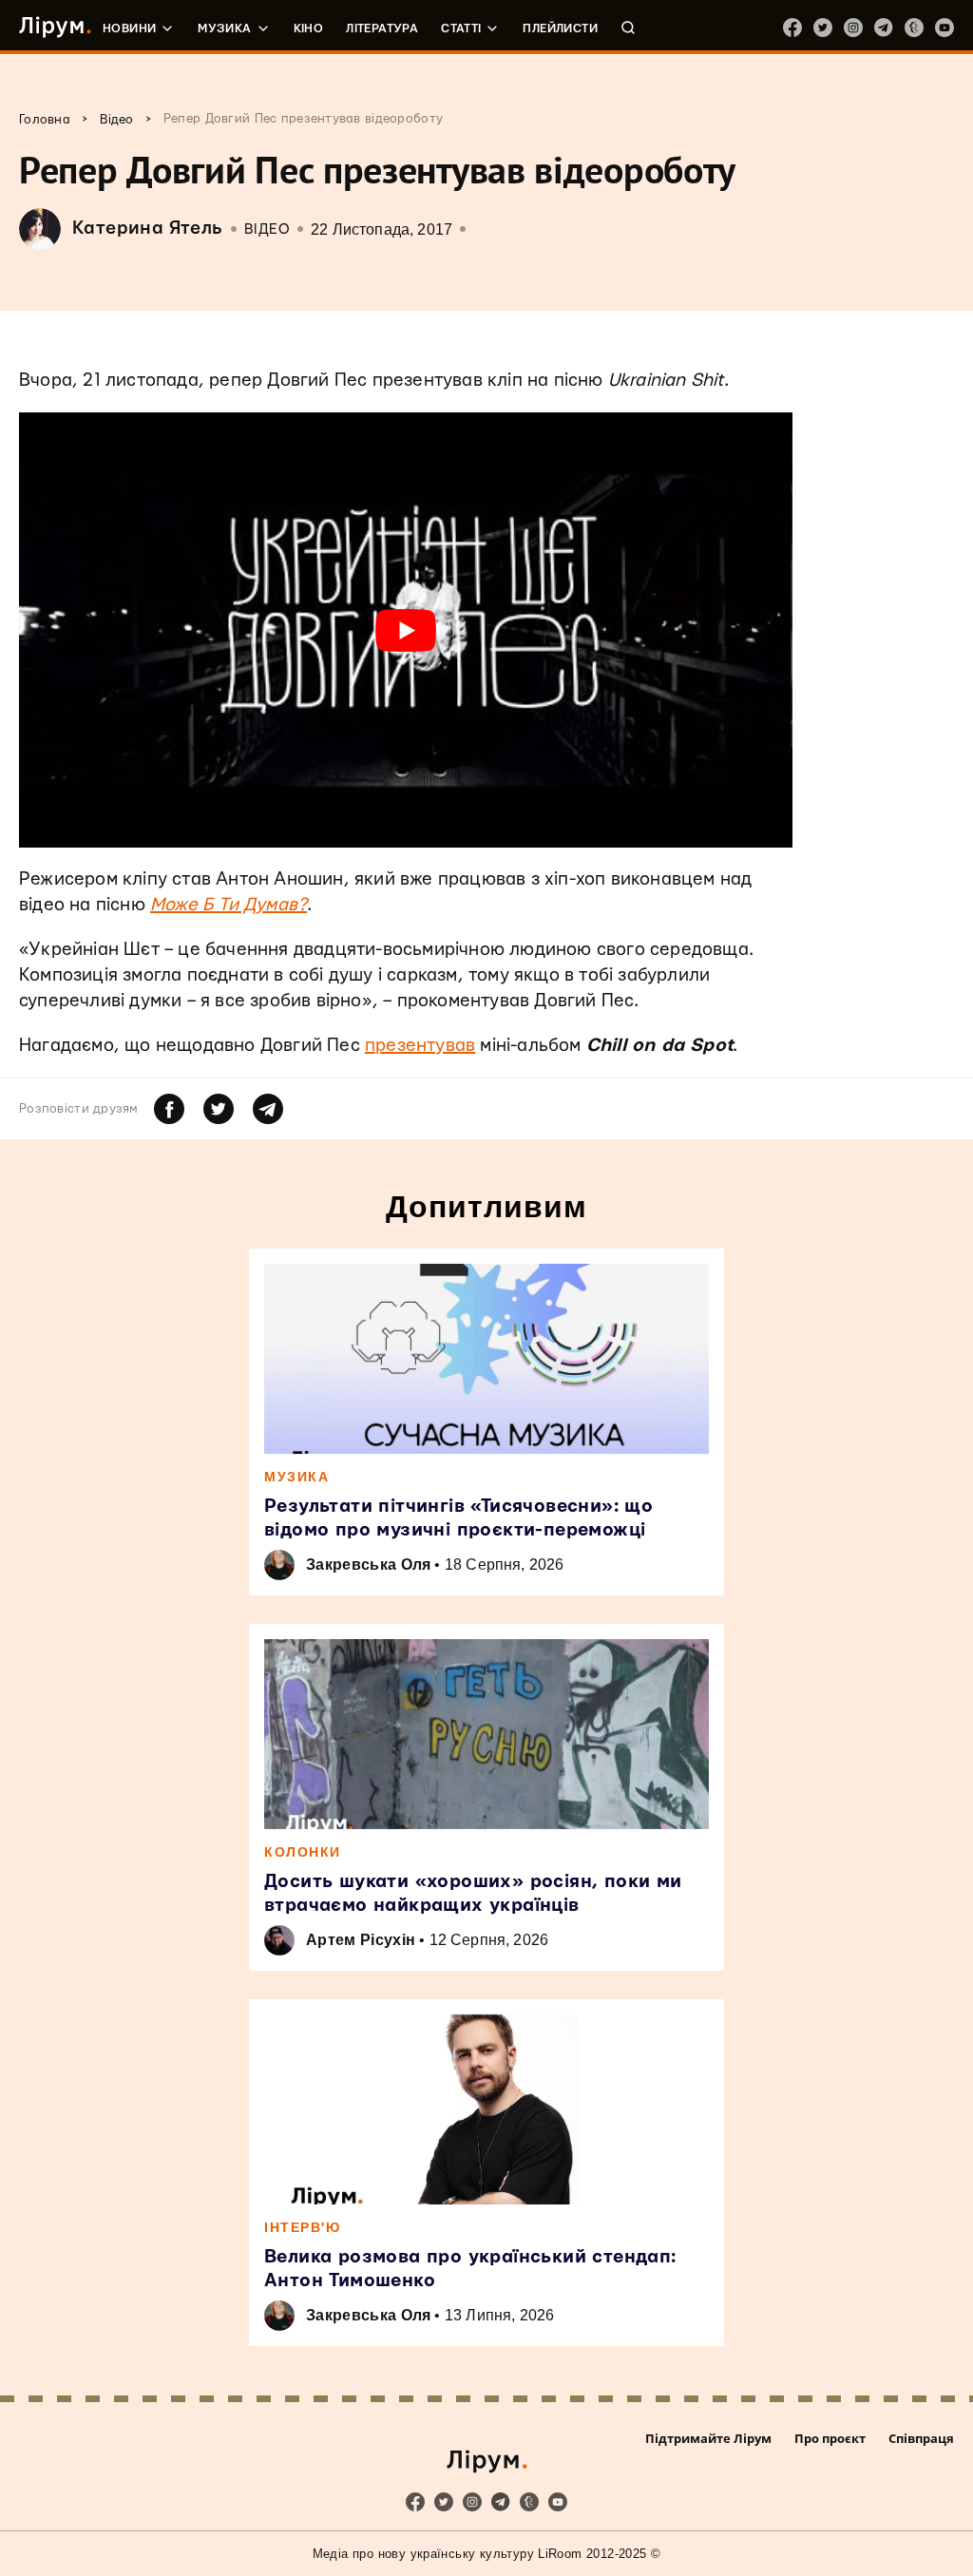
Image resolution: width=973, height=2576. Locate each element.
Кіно (309, 29)
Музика (224, 29)
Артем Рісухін (361, 1940)
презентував (420, 1046)
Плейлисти (560, 29)
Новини (129, 29)
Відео (267, 229)
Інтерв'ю (302, 2227)
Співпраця (921, 2438)
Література (382, 29)
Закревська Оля (368, 1565)
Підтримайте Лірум (708, 2438)
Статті (461, 29)
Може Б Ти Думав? (229, 905)
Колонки (303, 1852)
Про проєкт (830, 2438)
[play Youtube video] (406, 630)
